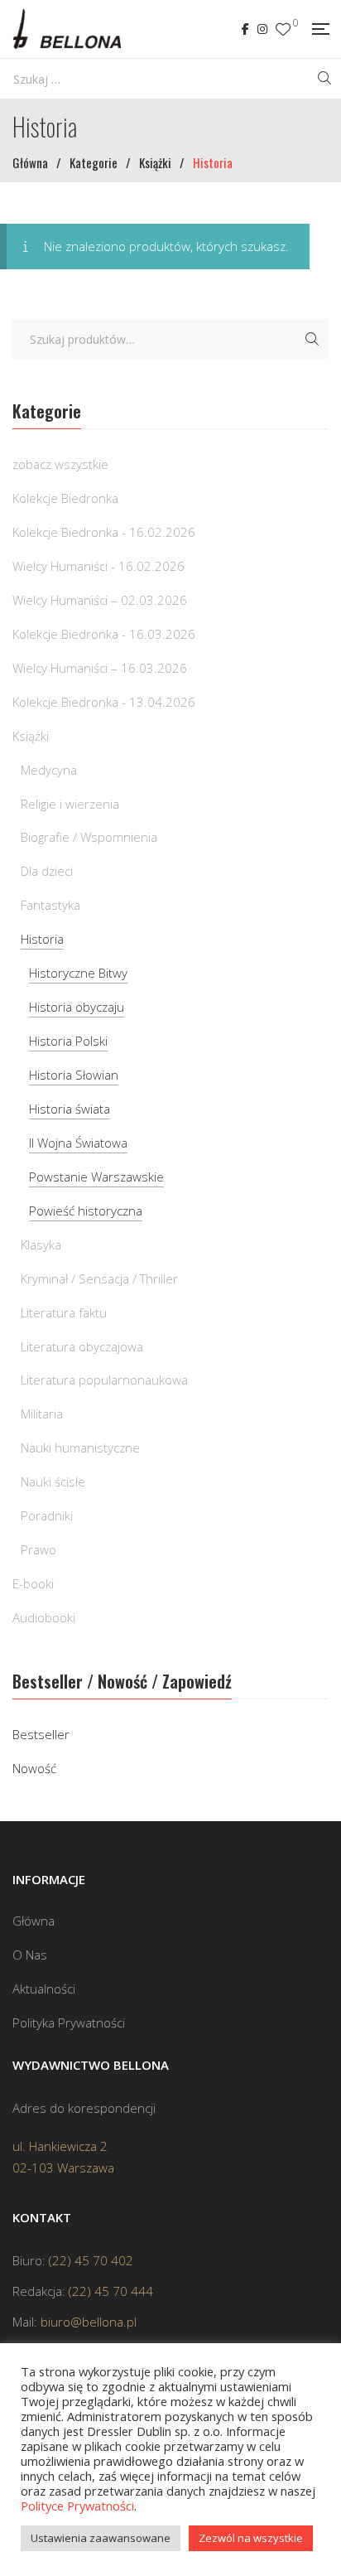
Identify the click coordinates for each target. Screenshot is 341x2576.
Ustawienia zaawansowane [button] (101, 2538)
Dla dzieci (47, 871)
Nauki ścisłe (53, 1481)
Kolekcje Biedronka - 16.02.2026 (104, 532)
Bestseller (41, 1734)
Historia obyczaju (77, 1007)
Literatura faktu (64, 1312)
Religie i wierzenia (70, 804)
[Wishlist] (283, 29)
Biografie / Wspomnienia (89, 837)
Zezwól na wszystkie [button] (251, 2538)
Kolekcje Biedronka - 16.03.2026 (104, 634)
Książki (31, 736)
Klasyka (41, 1245)
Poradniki (47, 1515)
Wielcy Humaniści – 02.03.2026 (100, 600)
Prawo (38, 1549)
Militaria (42, 1414)
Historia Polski (68, 1041)
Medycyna (49, 770)
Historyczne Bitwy (78, 973)
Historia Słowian (74, 1075)
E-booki (33, 1583)
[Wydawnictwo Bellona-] (67, 29)
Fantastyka (50, 905)
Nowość (34, 1768)
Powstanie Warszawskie (96, 1177)
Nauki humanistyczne (80, 1447)
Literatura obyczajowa (82, 1346)
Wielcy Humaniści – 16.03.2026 (100, 668)
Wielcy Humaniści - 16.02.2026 (98, 566)
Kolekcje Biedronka (65, 498)
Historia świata (70, 1109)
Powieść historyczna (86, 1211)
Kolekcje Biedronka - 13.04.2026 (104, 702)
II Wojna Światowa (78, 1143)
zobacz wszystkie (60, 464)
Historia (42, 939)
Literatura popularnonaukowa (104, 1380)
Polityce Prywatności (77, 2506)
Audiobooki (44, 1617)
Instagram (262, 29)
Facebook (245, 29)
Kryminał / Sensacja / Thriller (99, 1278)
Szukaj (312, 339)
